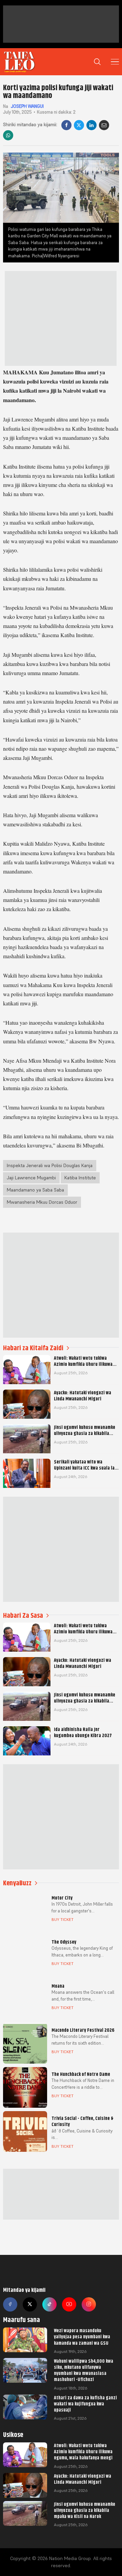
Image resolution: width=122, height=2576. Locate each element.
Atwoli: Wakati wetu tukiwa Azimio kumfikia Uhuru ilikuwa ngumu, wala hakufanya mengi (83, 2452)
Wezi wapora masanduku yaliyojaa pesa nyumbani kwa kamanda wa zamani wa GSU (82, 2337)
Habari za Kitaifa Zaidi (33, 1348)
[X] (79, 125)
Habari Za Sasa (23, 1616)
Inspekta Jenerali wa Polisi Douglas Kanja (50, 1165)
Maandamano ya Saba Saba (35, 1190)
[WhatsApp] (8, 135)
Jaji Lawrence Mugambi (31, 1178)
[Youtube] (69, 2304)
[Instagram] (89, 2304)
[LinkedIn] (91, 125)
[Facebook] (66, 125)
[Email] (104, 125)
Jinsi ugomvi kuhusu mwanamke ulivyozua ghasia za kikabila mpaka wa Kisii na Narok (85, 2510)
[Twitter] (30, 2304)
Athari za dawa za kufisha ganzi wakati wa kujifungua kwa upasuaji (85, 2404)
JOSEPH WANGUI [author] (27, 106)
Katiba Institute (80, 1178)
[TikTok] (49, 2304)
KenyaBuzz (17, 1883)
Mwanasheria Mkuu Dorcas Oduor (42, 1202)
